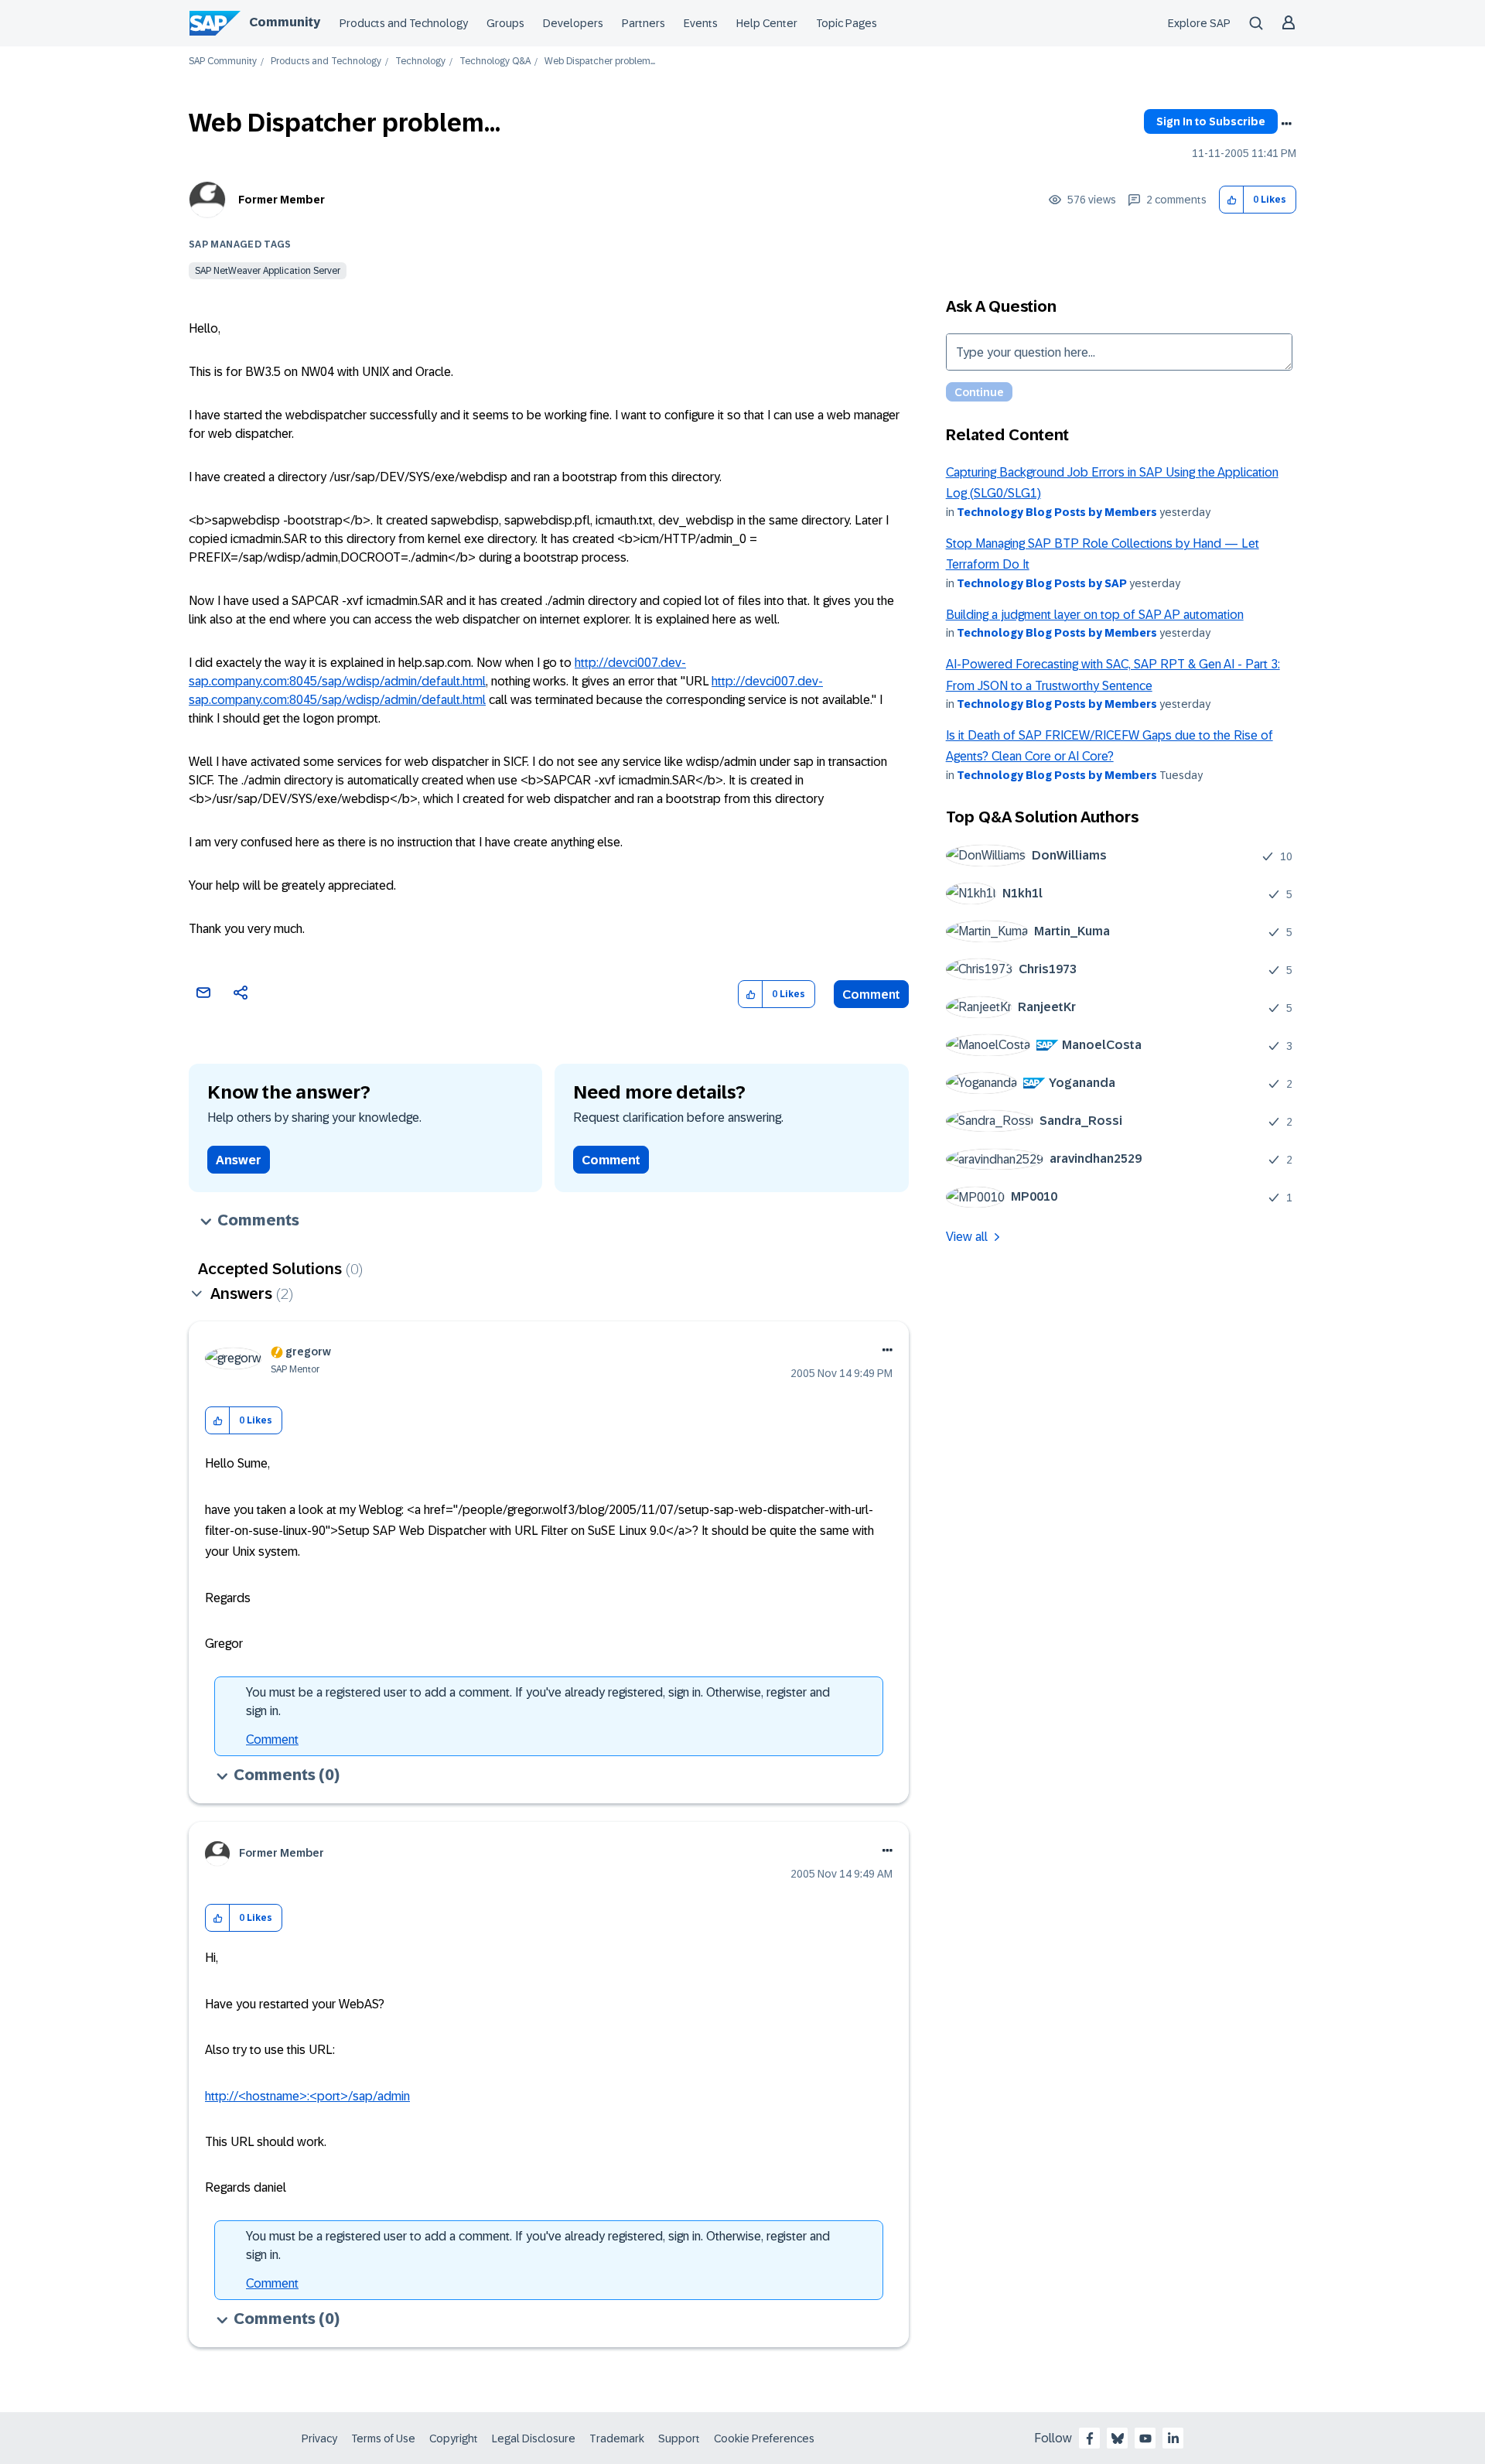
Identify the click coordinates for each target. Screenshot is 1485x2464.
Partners (643, 23)
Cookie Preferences (764, 2438)
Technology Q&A (495, 62)
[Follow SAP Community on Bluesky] (1118, 2438)
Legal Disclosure (534, 2438)
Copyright (454, 2438)
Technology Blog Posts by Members (1057, 512)
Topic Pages (847, 23)
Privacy (319, 2438)
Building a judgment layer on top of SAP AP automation (1095, 615)
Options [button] (1286, 124)
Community (285, 22)
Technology (420, 62)
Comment (871, 994)
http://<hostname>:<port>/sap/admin (307, 2096)
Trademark (617, 2438)
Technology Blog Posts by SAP (1042, 583)
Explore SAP (1199, 23)
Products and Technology (404, 23)
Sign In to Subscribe (1211, 121)
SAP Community (223, 62)
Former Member (282, 200)
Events (701, 23)
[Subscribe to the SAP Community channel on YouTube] (1145, 2438)
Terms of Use (383, 2438)
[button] (1232, 200)
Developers (573, 23)
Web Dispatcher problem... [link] (600, 62)
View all (967, 1237)
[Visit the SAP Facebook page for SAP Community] (1090, 2438)
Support (679, 2438)
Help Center (767, 23)
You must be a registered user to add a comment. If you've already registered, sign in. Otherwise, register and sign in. (538, 1702)
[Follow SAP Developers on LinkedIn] (1173, 2438)
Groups (505, 23)
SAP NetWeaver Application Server (268, 271)
